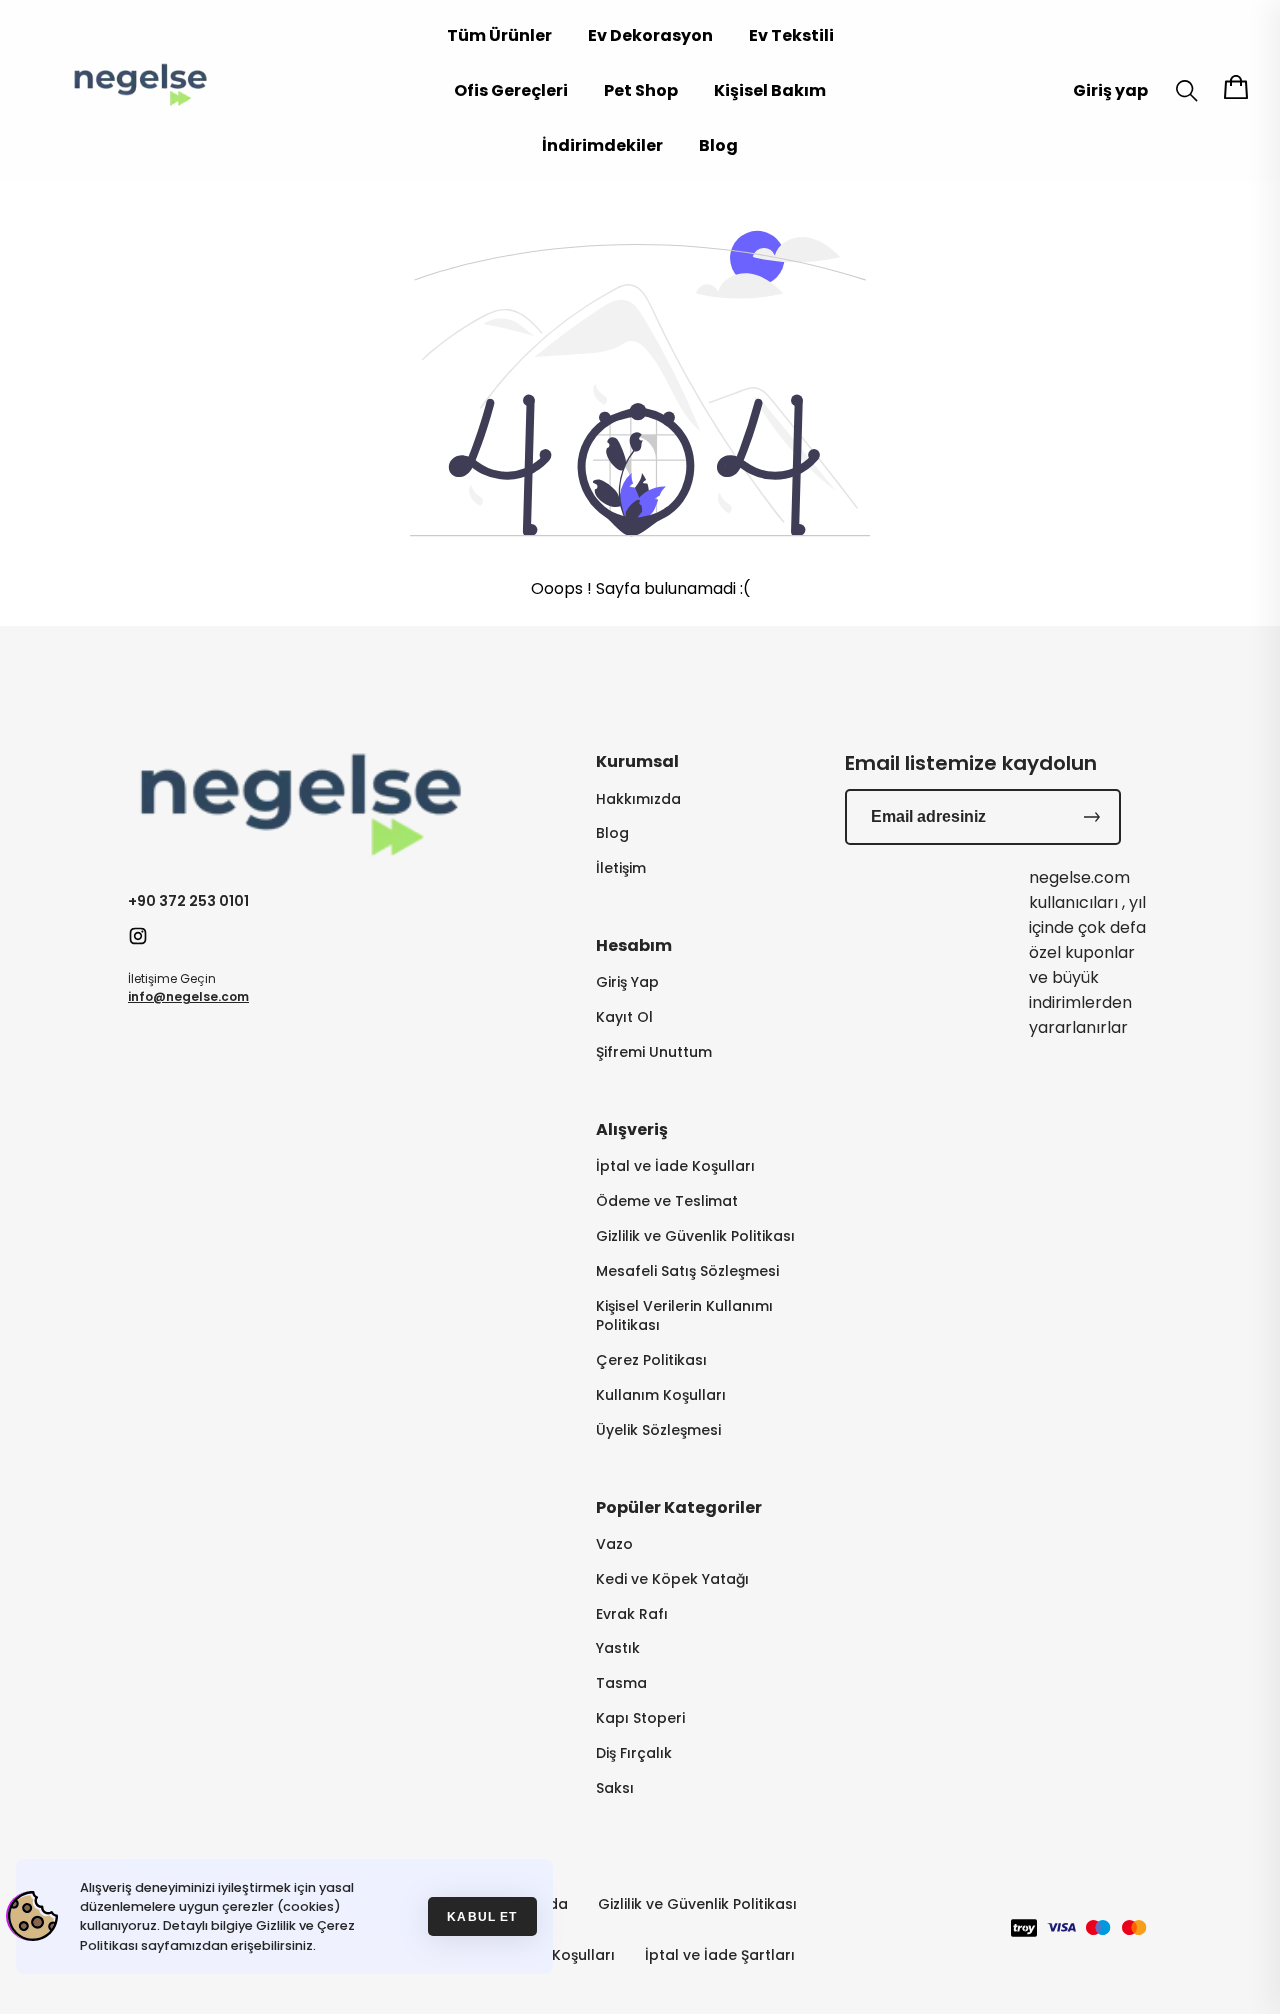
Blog (718, 145)
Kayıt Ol (624, 1017)
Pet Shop (641, 90)
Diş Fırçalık (634, 1753)
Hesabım (634, 945)
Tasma (621, 1683)
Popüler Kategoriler (679, 1507)
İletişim (621, 868)
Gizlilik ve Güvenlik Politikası (695, 1236)
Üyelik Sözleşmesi (658, 1430)
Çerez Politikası (651, 1360)
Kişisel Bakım (770, 90)
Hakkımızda (638, 799)
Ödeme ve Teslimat (667, 1201)
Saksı (615, 1788)
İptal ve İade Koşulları (675, 1166)
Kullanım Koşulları (661, 1395)
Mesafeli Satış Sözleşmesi (687, 1271)
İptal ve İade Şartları (720, 1955)
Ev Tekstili (791, 35)
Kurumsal (637, 761)
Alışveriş (632, 1129)
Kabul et (482, 1916)
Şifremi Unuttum (654, 1052)
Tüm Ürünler (499, 35)
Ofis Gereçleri (511, 90)
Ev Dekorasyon (650, 35)
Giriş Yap (627, 982)
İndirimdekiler (602, 145)
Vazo (614, 1544)
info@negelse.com (188, 996)
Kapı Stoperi (640, 1718)
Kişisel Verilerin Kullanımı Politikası (684, 1316)
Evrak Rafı (632, 1614)
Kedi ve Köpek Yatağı (672, 1579)
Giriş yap (1110, 90)
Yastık (618, 1648)
